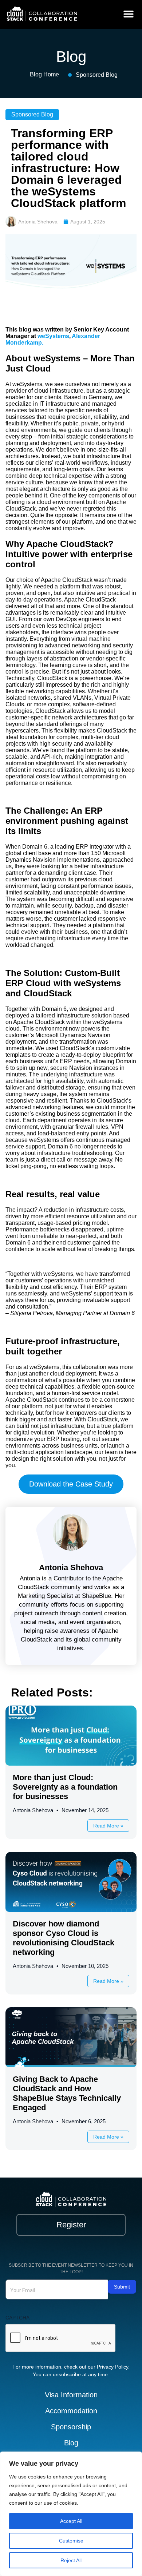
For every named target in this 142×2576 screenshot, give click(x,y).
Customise (71, 2541)
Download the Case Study (71, 1484)
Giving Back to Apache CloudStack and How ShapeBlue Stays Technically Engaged (67, 2093)
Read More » (108, 1826)
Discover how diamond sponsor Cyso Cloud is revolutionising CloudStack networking (64, 1938)
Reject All (71, 2560)
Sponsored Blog (97, 75)
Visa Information (71, 2395)
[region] (71, 2514)
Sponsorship (71, 2427)
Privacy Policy (113, 2367)
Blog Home (44, 74)
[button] (128, 14)
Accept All (71, 2521)
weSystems (53, 336)
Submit (122, 2287)
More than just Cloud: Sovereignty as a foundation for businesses (65, 1787)
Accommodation (71, 2411)
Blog (71, 2443)
